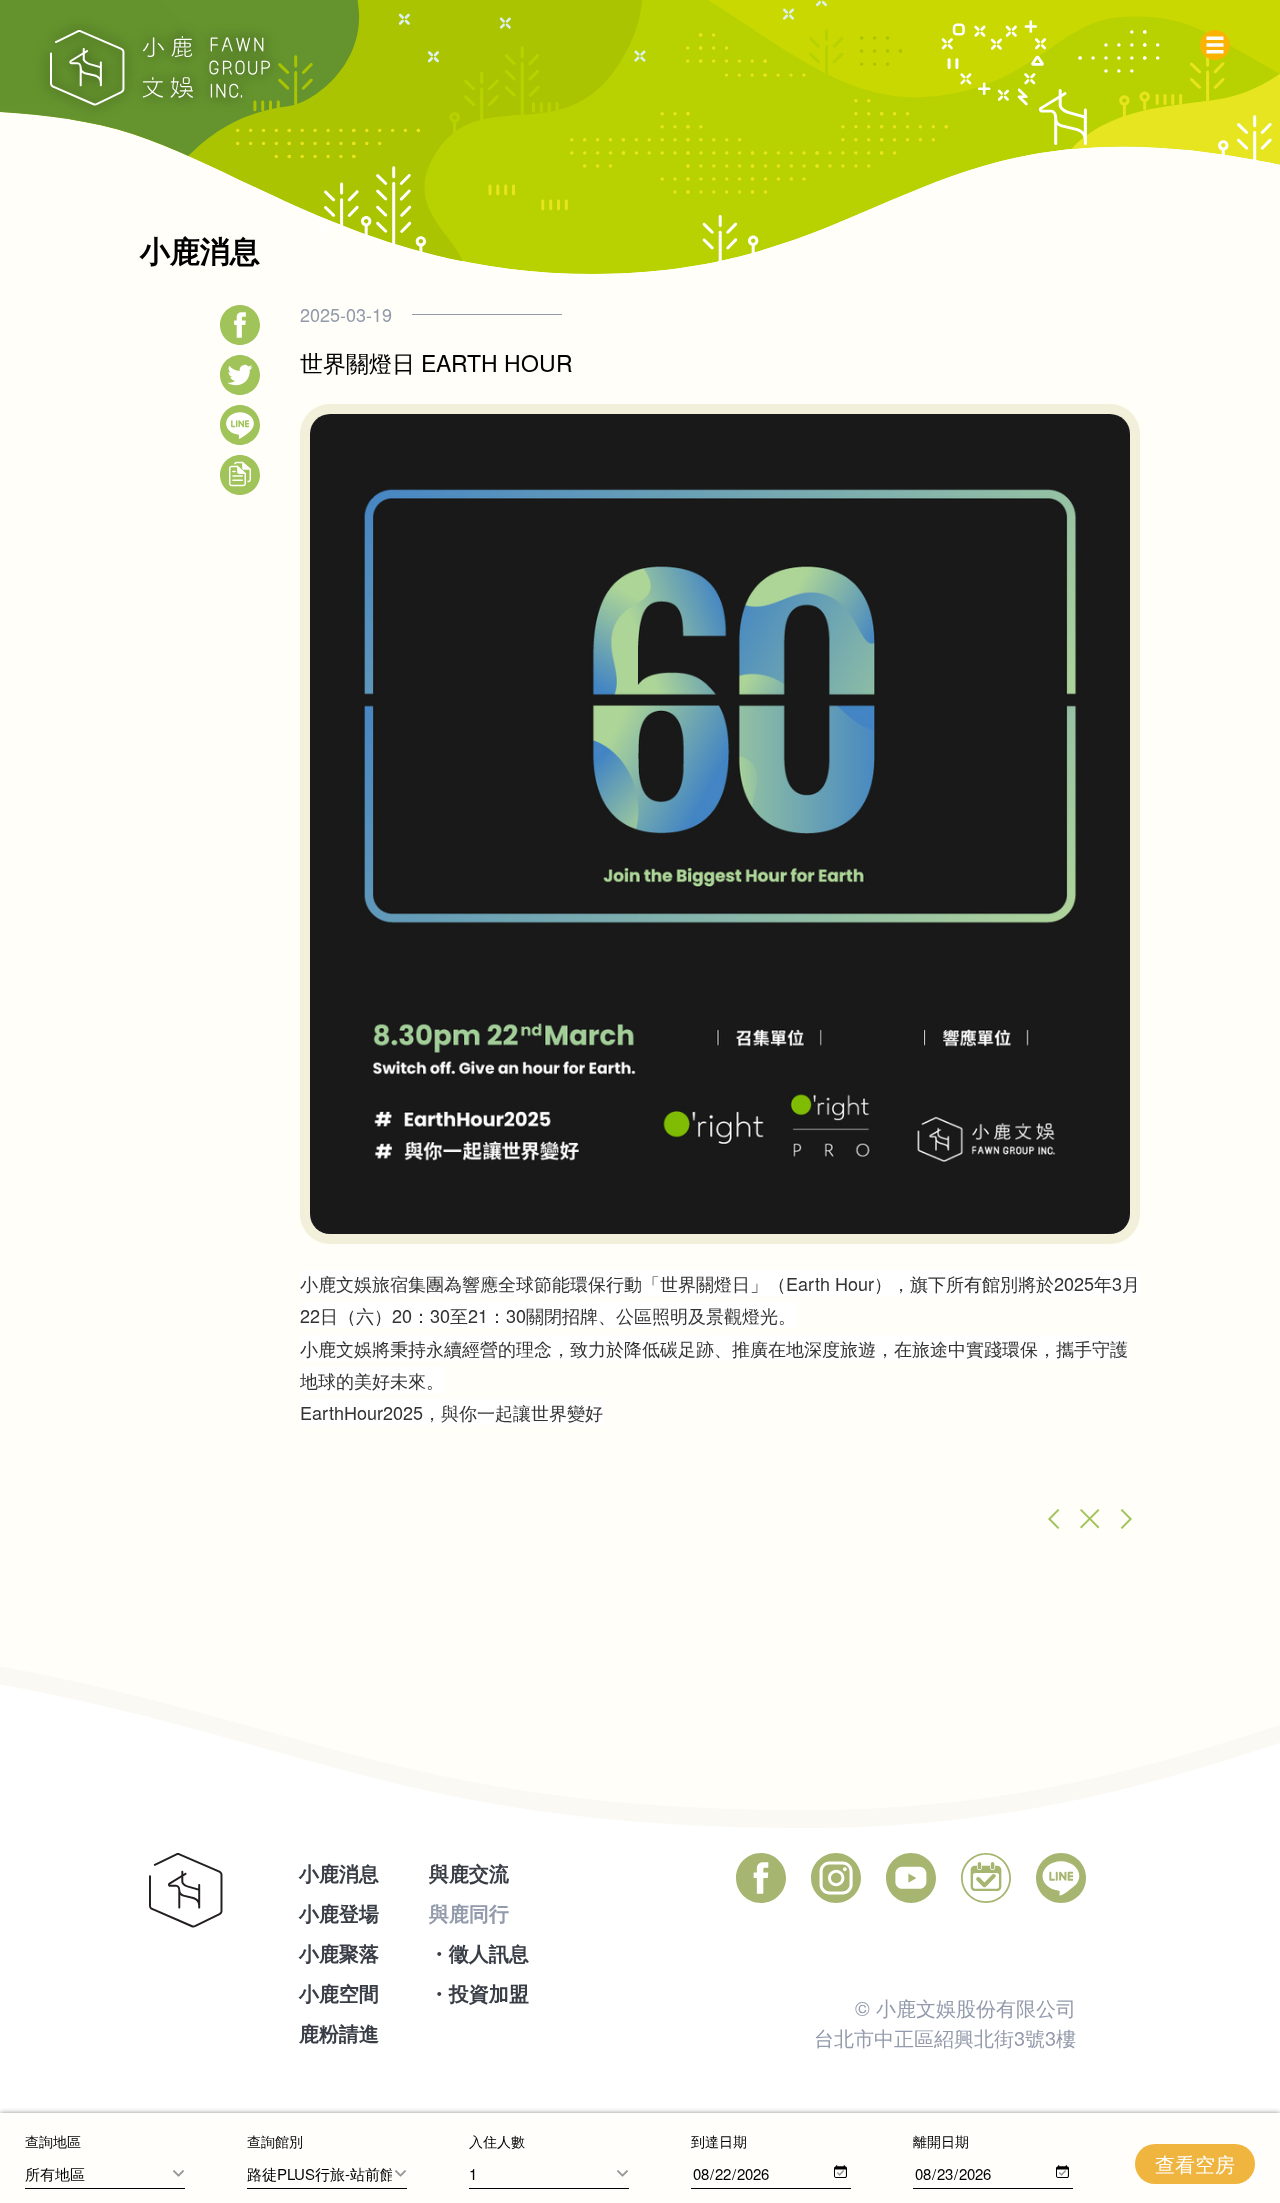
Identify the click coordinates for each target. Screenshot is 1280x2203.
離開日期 (941, 2141)
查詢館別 (275, 2141)
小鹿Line (1061, 1878)
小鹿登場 (339, 1912)
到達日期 (719, 2141)
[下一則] (1130, 1519)
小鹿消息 (339, 1872)
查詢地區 (53, 2141)
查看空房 (1195, 2163)
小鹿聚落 (339, 1952)
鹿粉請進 (339, 2032)
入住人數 (497, 2141)
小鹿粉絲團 (761, 1878)
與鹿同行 (469, 1912)
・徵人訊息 (479, 1952)
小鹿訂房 (986, 1878)
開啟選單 (1220, 40)
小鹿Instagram (836, 1878)
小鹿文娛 (160, 68)
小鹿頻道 (911, 1878)
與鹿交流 (469, 1872)
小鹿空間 (339, 1992)
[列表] (1090, 1519)
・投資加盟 (479, 1992)
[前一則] (1050, 1519)
